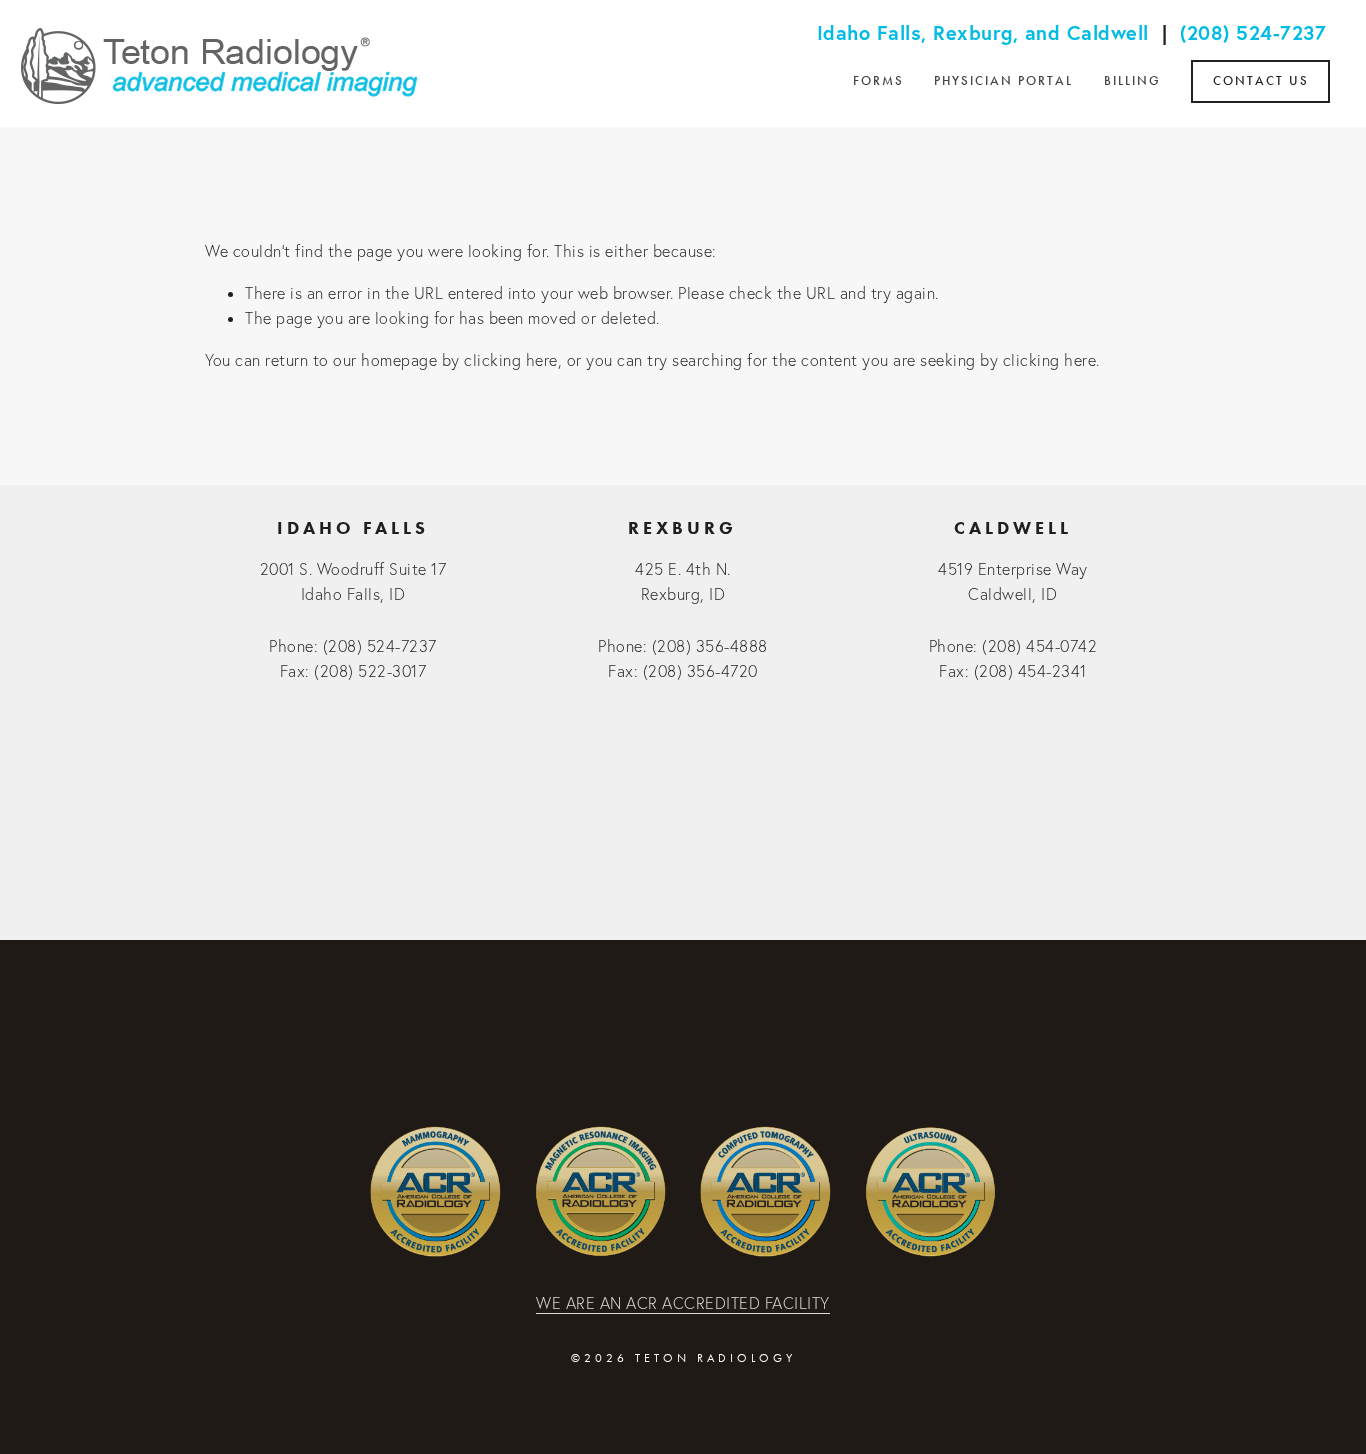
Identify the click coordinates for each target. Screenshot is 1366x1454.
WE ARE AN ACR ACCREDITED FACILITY (683, 1303)
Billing (1132, 81)
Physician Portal (1003, 81)
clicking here (511, 360)
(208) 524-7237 (1253, 32)
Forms (878, 81)
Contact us (1261, 81)
